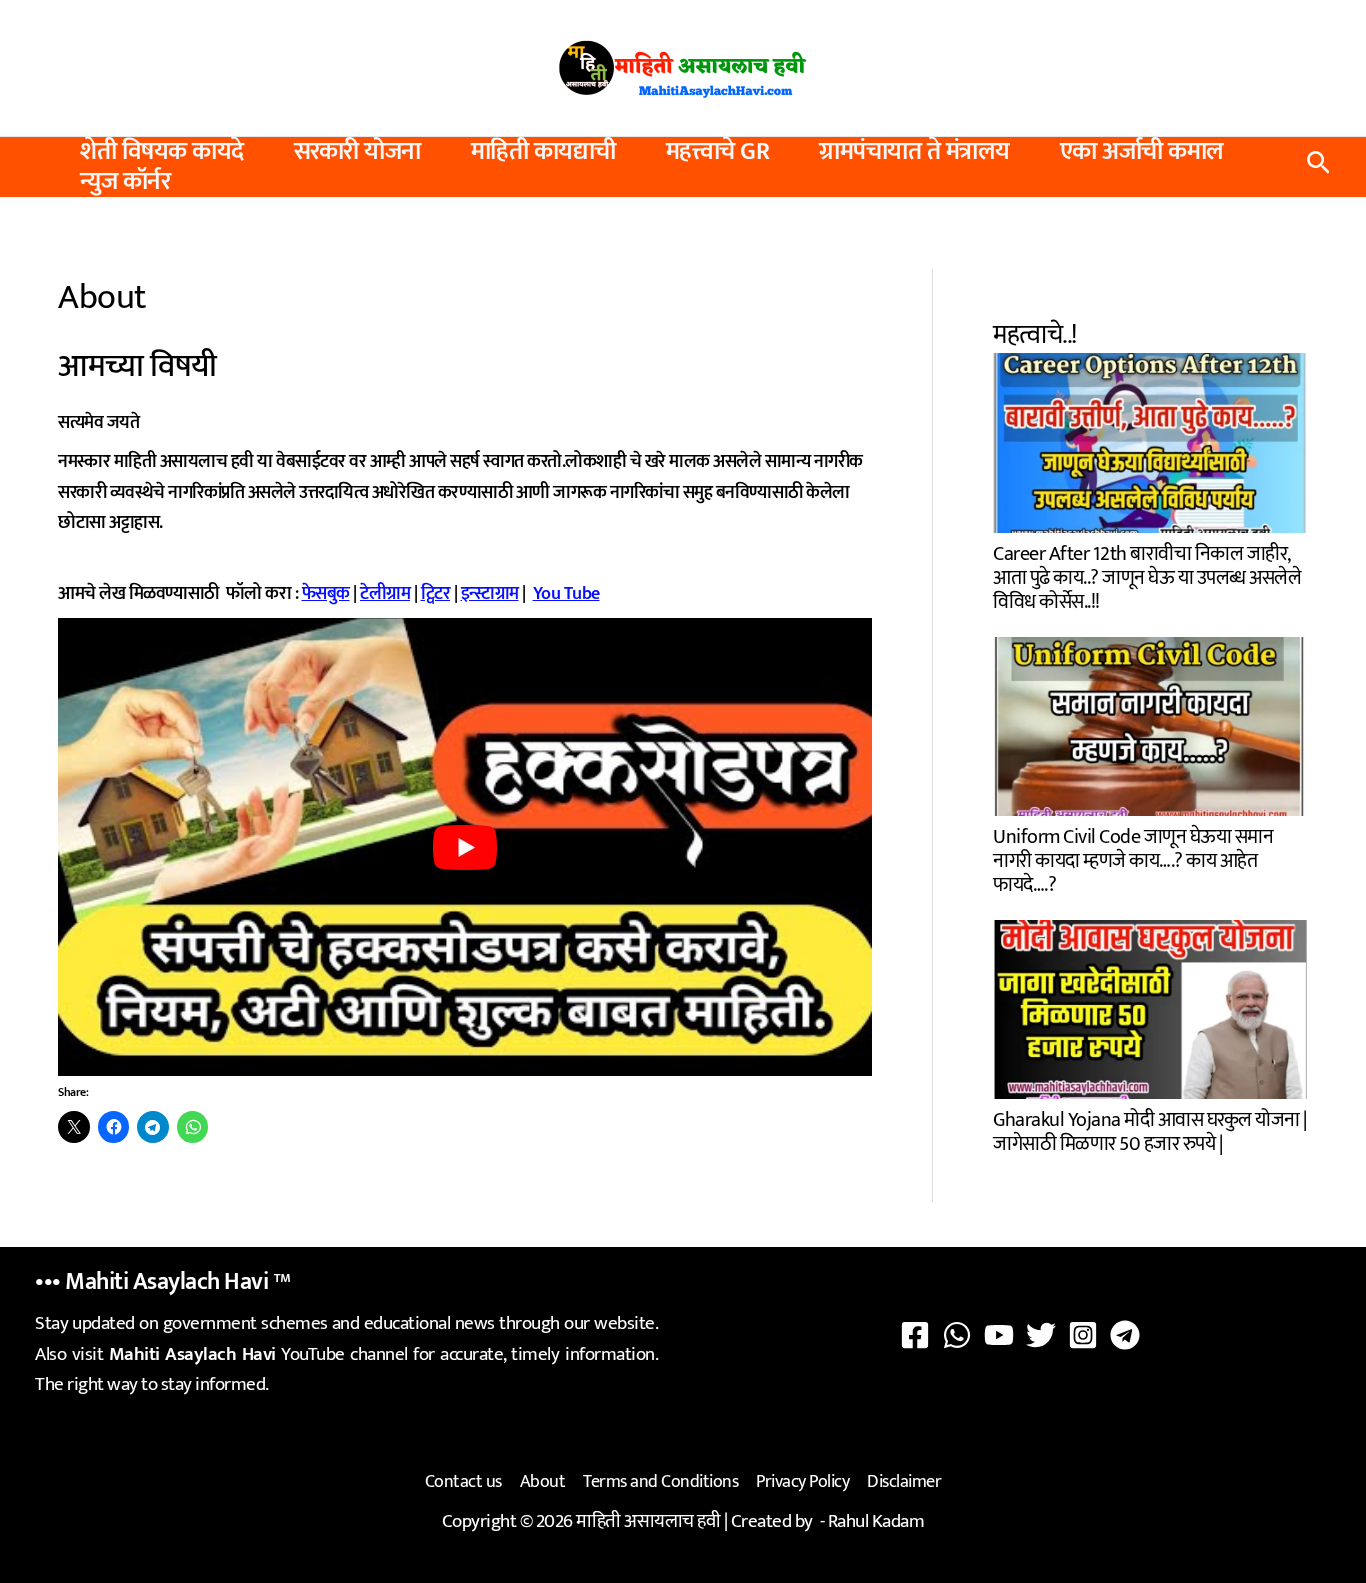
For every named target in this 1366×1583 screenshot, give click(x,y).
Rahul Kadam (876, 1521)
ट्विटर (436, 594)
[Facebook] (915, 1335)
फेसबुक (326, 594)
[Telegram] (1125, 1335)
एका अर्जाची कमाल (1142, 152)
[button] (1318, 167)
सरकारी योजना (357, 152)
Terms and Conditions (660, 1482)
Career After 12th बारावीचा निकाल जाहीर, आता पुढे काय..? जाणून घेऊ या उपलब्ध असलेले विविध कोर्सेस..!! (1147, 575)
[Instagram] (1083, 1335)
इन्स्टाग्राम (490, 594)
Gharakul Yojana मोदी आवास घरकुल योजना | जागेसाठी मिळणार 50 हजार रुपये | (1150, 1129)
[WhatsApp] (957, 1335)
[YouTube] (999, 1335)
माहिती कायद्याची (543, 152)
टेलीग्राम (385, 594)
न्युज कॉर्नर (125, 182)
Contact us (463, 1482)
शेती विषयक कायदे (162, 152)
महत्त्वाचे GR (718, 152)
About (543, 1482)
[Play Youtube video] (465, 847)
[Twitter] (1041, 1335)
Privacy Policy (802, 1482)
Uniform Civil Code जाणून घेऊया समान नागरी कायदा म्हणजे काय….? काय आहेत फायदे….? (1133, 858)
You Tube (566, 594)
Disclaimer (904, 1482)
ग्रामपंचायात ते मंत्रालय (914, 152)
